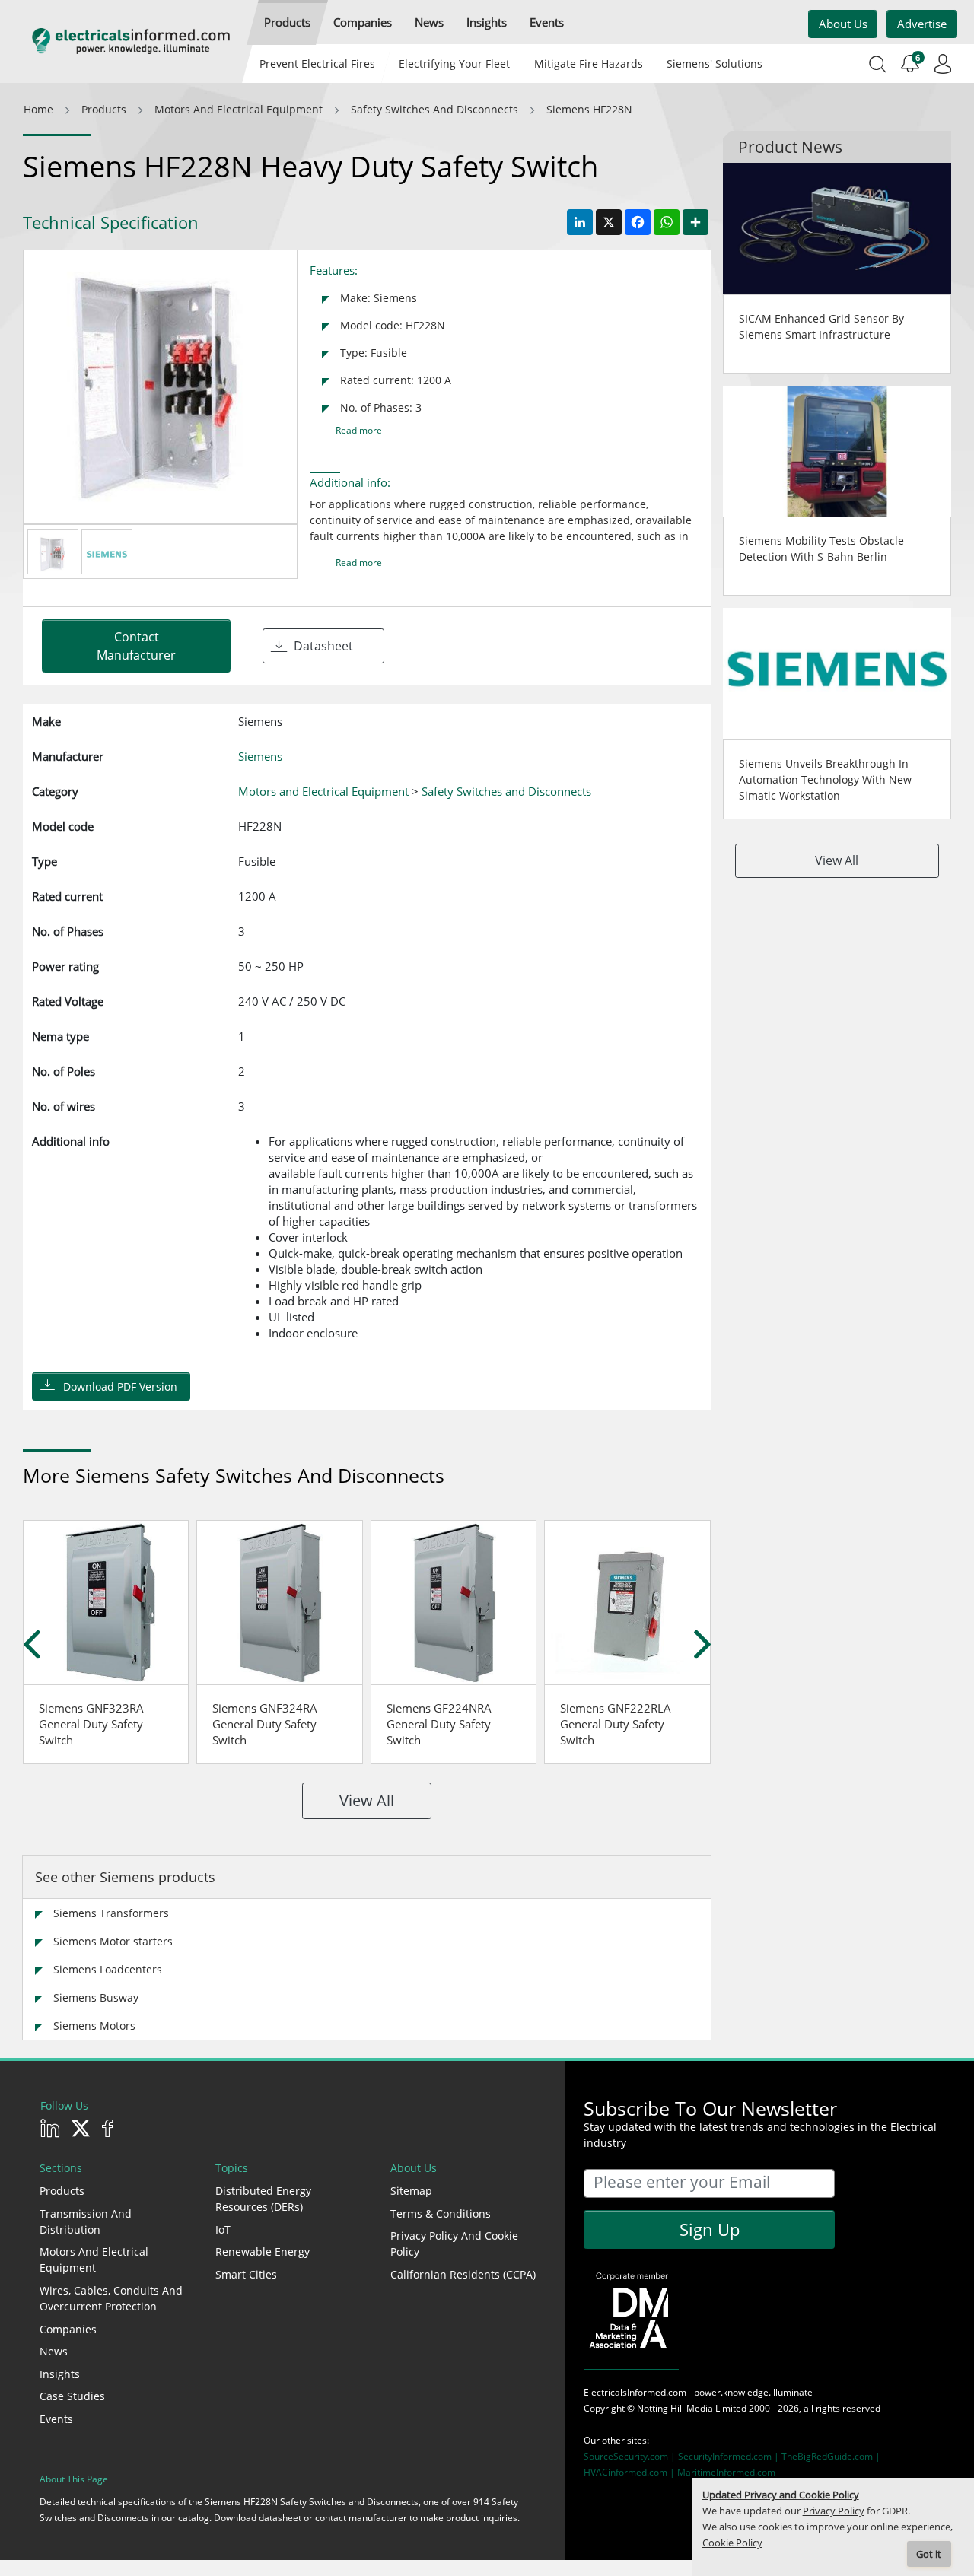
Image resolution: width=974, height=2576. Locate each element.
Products (62, 2191)
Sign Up (710, 2229)
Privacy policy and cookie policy (454, 2244)
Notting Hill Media (675, 2408)
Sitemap (411, 2191)
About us (843, 24)
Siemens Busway (96, 1997)
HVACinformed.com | (630, 2472)
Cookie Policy (732, 2543)
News (54, 2351)
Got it (929, 2554)
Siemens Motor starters (113, 1941)
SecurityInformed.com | (730, 2456)
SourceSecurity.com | (631, 2456)
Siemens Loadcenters (108, 1969)
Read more (359, 430)
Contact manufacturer (136, 646)
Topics (232, 2168)
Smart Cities (246, 2274)
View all (367, 1800)
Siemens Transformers (111, 1913)
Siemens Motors (94, 2026)
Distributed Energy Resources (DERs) (263, 2199)
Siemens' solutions (715, 64)
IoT (223, 2229)
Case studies (72, 2396)
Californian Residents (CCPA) (463, 2274)
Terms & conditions (441, 2213)
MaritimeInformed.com (726, 2472)
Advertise (922, 24)
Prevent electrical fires (317, 64)
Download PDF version (120, 1387)
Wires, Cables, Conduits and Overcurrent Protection (111, 2298)
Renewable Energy (263, 2252)
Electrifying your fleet (454, 64)
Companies (68, 2329)
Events (56, 2419)
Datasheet (323, 646)
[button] (287, 22)
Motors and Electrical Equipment (94, 2260)
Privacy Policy (834, 2511)
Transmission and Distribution (86, 2221)
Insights (60, 2374)
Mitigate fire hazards (588, 64)
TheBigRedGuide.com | (831, 2456)
